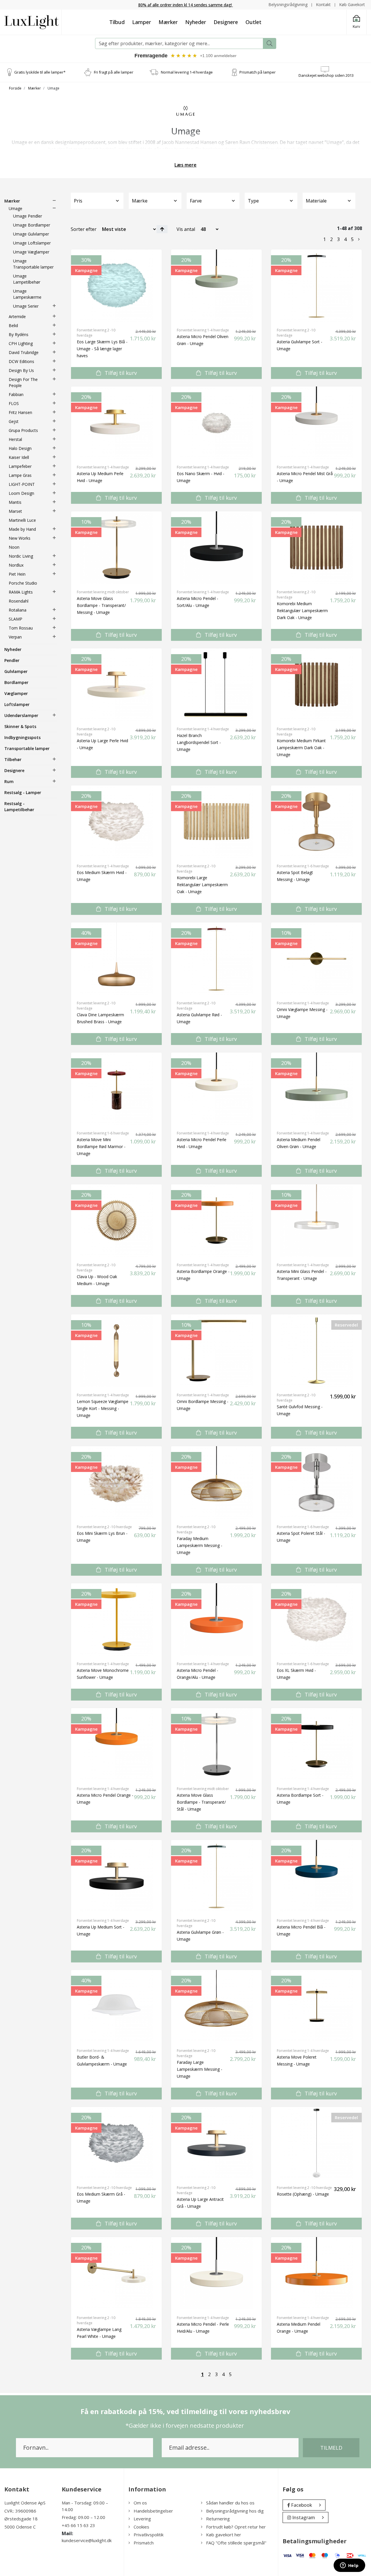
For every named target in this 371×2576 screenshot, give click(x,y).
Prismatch (144, 2543)
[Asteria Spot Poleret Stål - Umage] (316, 1482)
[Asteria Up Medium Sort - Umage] (116, 1876)
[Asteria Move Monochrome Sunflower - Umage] (116, 1619)
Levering (142, 2519)
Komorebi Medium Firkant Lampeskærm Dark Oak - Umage (301, 748)
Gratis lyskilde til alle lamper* (40, 72)
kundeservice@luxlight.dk (87, 2540)
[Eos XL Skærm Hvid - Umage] (316, 1619)
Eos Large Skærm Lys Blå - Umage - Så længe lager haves (102, 349)
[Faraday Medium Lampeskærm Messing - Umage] (216, 1482)
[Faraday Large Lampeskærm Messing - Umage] (216, 2006)
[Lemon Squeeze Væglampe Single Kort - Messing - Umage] (116, 1351)
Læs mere (185, 165)
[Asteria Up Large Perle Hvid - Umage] (116, 685)
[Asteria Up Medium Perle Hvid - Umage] (116, 423)
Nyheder (196, 22)
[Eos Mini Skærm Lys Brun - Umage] (116, 1482)
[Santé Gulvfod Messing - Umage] (316, 1351)
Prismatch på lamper (258, 72)
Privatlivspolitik (149, 2535)
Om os (140, 2503)
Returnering (218, 2519)
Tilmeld (331, 2448)
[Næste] (359, 239)
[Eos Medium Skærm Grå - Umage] (116, 2143)
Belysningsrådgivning (288, 4)
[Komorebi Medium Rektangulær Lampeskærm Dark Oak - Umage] (316, 548)
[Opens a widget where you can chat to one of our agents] (349, 2566)
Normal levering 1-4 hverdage (187, 72)
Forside (15, 88)
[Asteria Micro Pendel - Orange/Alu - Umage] (216, 1619)
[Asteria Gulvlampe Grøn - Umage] (216, 1876)
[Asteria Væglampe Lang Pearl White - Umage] (116, 2273)
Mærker (168, 22)
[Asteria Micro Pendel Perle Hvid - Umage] (216, 1089)
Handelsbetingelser (153, 2511)
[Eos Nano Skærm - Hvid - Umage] (216, 423)
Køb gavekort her (224, 2535)
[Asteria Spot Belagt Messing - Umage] (316, 822)
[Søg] (270, 43)
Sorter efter (84, 229)
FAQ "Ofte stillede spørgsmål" (236, 2543)
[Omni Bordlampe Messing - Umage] (216, 1351)
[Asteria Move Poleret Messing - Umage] (316, 2006)
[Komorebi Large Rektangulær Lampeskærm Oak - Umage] (216, 822)
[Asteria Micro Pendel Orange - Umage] (116, 1744)
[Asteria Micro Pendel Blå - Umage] (316, 1876)
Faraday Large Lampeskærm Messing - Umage (200, 2069)
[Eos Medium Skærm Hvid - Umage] (116, 822)
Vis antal (186, 229)
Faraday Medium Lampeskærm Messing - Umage (200, 1545)
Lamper (142, 22)
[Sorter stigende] (162, 229)
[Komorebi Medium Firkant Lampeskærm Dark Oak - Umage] (316, 685)
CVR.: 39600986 (20, 2511)
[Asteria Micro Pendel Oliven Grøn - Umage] (216, 286)
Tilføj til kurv (120, 373)
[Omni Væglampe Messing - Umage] (316, 959)
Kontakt (323, 4)
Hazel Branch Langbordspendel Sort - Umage (199, 742)
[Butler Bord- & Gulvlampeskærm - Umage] (116, 2006)
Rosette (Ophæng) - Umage (303, 2194)
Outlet (253, 22)
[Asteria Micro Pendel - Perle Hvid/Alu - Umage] (216, 2273)
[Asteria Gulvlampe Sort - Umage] (316, 286)
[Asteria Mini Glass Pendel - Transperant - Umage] (316, 1221)
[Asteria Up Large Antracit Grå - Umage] (216, 2143)
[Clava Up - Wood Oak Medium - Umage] (116, 1221)
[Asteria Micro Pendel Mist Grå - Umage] (316, 423)
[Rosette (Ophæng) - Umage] (316, 2143)
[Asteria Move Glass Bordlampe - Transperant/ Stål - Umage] (216, 1744)
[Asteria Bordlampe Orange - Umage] (216, 1221)
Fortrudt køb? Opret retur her (236, 2527)
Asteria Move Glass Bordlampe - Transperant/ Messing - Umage (101, 605)
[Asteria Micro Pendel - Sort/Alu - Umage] (216, 548)
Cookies (141, 2527)
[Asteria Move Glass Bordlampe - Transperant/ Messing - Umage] (116, 548)
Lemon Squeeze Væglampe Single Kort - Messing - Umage (103, 1408)
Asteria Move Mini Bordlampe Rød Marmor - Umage (101, 1146)
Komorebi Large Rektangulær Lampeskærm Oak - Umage (202, 885)
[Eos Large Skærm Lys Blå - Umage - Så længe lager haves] (116, 286)
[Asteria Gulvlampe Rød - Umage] (216, 959)
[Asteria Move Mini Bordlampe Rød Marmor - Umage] (116, 1089)
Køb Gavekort (352, 4)
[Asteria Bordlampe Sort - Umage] (316, 1744)
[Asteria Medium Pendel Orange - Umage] (316, 2273)
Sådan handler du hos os (230, 2503)
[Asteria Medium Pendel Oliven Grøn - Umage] (316, 1089)
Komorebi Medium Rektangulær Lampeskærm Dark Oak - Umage (302, 611)
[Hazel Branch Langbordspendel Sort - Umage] (216, 685)
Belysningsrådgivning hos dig (235, 2511)
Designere (226, 22)
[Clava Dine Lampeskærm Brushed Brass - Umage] (116, 959)
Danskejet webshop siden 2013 (326, 75)
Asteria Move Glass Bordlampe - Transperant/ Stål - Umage (201, 1802)
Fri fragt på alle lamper (114, 72)
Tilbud (117, 22)
